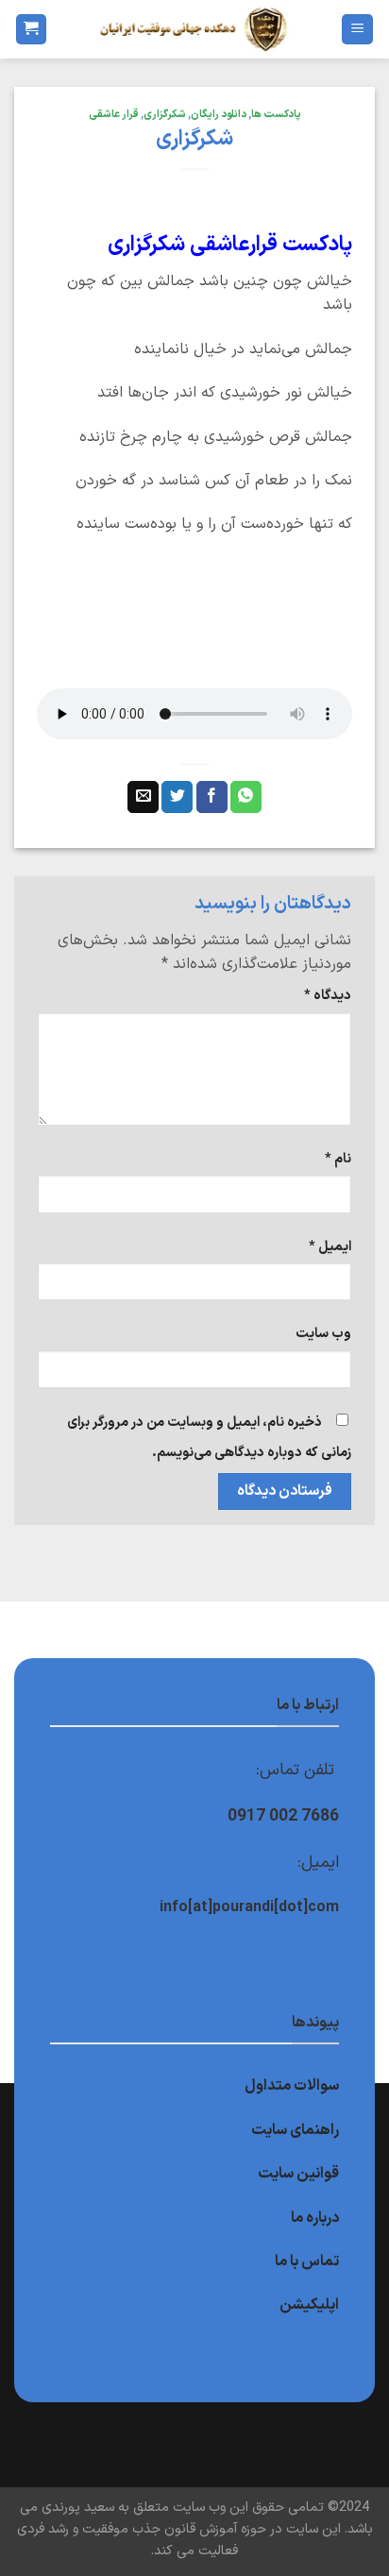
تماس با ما (307, 2262)
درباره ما (315, 2218)
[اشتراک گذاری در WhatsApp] (246, 797)
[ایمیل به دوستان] (143, 797)
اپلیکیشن (309, 2305)
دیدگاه (328, 996)
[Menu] (357, 30)
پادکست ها (276, 115)
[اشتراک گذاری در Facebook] (212, 797)
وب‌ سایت (323, 1334)
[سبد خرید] (31, 30)
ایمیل (330, 1247)
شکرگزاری (165, 115)
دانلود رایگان (219, 115)
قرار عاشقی (114, 115)
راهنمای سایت (295, 2130)
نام (338, 1159)
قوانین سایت (298, 2174)
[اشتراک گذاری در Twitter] (177, 797)
